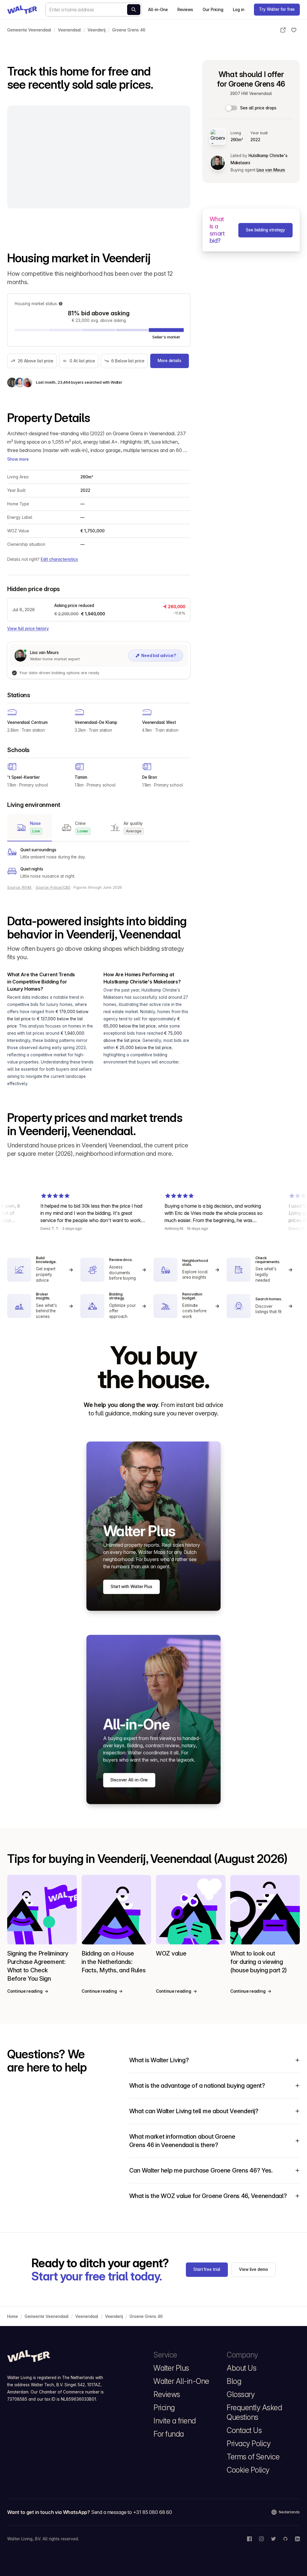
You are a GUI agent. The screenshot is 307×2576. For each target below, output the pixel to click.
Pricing (164, 2408)
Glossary (241, 2394)
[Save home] (294, 30)
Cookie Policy (248, 2470)
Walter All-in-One (181, 2381)
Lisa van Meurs (271, 170)
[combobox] (94, 10)
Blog (234, 2381)
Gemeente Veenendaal (29, 30)
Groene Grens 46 (129, 30)
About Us (241, 2368)
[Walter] (22, 10)
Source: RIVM (20, 887)
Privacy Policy (249, 2444)
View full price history (28, 629)
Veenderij (97, 30)
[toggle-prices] (232, 108)
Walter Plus (171, 2368)
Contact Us (244, 2430)
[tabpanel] (99, 863)
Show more (18, 459)
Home (13, 2316)
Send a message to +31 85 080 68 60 (132, 2512)
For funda (169, 2434)
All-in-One (158, 10)
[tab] (30, 828)
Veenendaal (69, 30)
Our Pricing (213, 10)
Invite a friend (175, 2421)
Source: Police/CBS (53, 887)
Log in (239, 10)
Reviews (185, 10)
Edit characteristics (59, 559)
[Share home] (283, 30)
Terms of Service (253, 2457)
